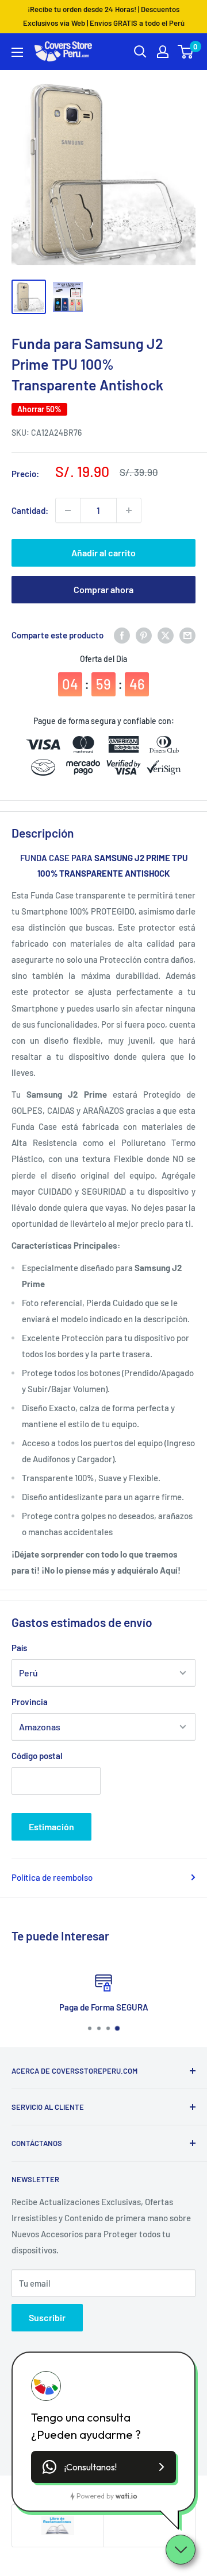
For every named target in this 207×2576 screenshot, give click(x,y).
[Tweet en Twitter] (166, 635)
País (19, 1648)
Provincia (30, 1702)
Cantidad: (30, 510)
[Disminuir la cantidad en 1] (68, 510)
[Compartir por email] (187, 635)
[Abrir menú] (17, 52)
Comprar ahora (103, 589)
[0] (186, 52)
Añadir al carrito (103, 553)
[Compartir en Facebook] (122, 635)
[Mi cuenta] (163, 52)
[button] (103, 2467)
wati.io (126, 2496)
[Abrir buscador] (140, 52)
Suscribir (47, 2317)
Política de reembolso (52, 1877)
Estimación (51, 1827)
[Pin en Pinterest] (144, 635)
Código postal (37, 1756)
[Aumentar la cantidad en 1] (129, 510)
